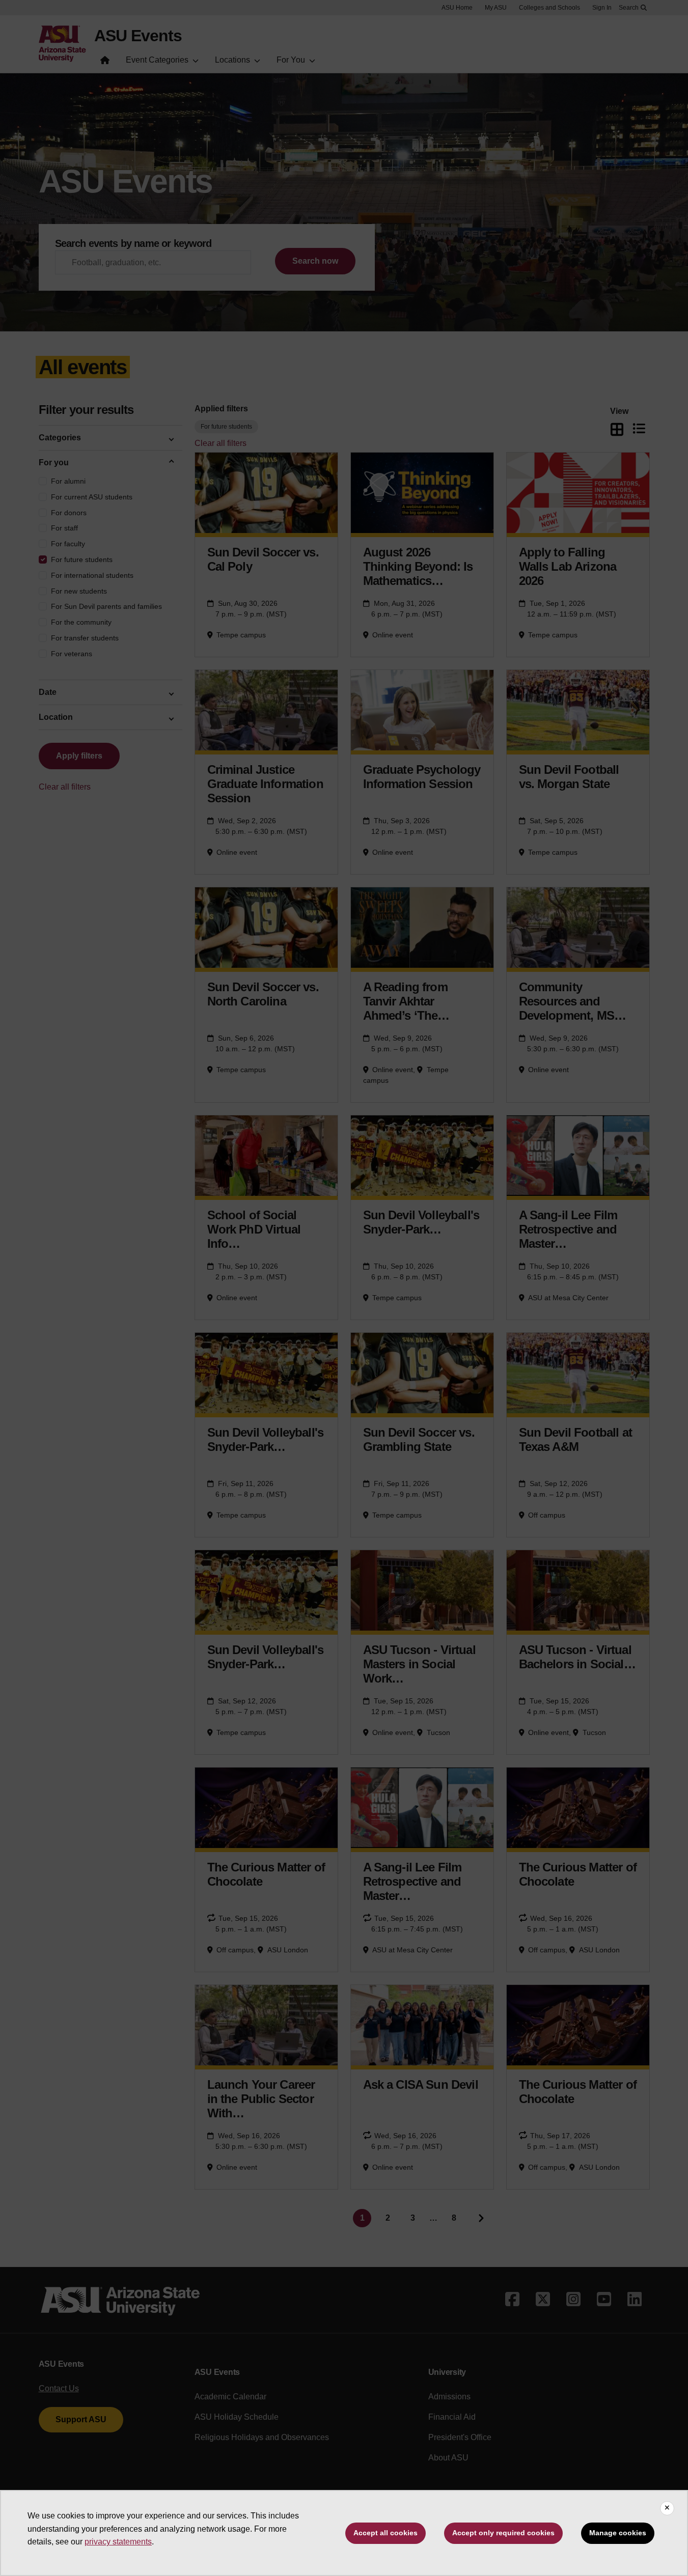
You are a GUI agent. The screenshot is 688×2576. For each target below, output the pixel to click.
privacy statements (118, 2542)
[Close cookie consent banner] (667, 2508)
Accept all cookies (386, 2533)
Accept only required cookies (503, 2533)
